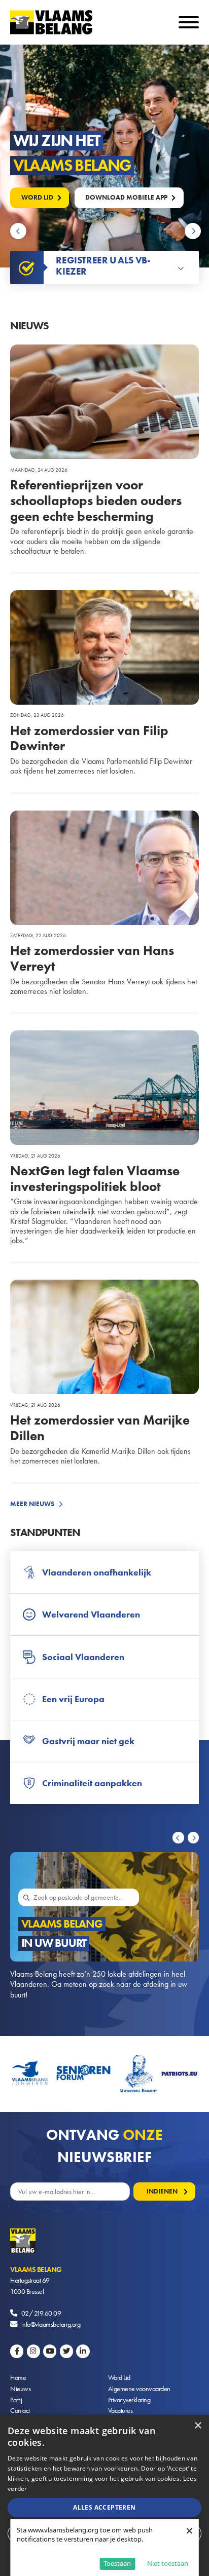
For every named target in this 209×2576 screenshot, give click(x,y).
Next (194, 231)
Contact (20, 2410)
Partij (16, 2400)
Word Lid (119, 2377)
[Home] (104, 2246)
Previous (20, 231)
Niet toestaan (168, 2563)
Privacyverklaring (129, 2400)
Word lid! (38, 197)
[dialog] (104, 2495)
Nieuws (20, 2389)
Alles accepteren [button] (104, 2507)
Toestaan (117, 2563)
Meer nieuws (32, 1504)
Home (18, 2377)
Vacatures (120, 2410)
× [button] (198, 2426)
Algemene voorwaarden (139, 2389)
